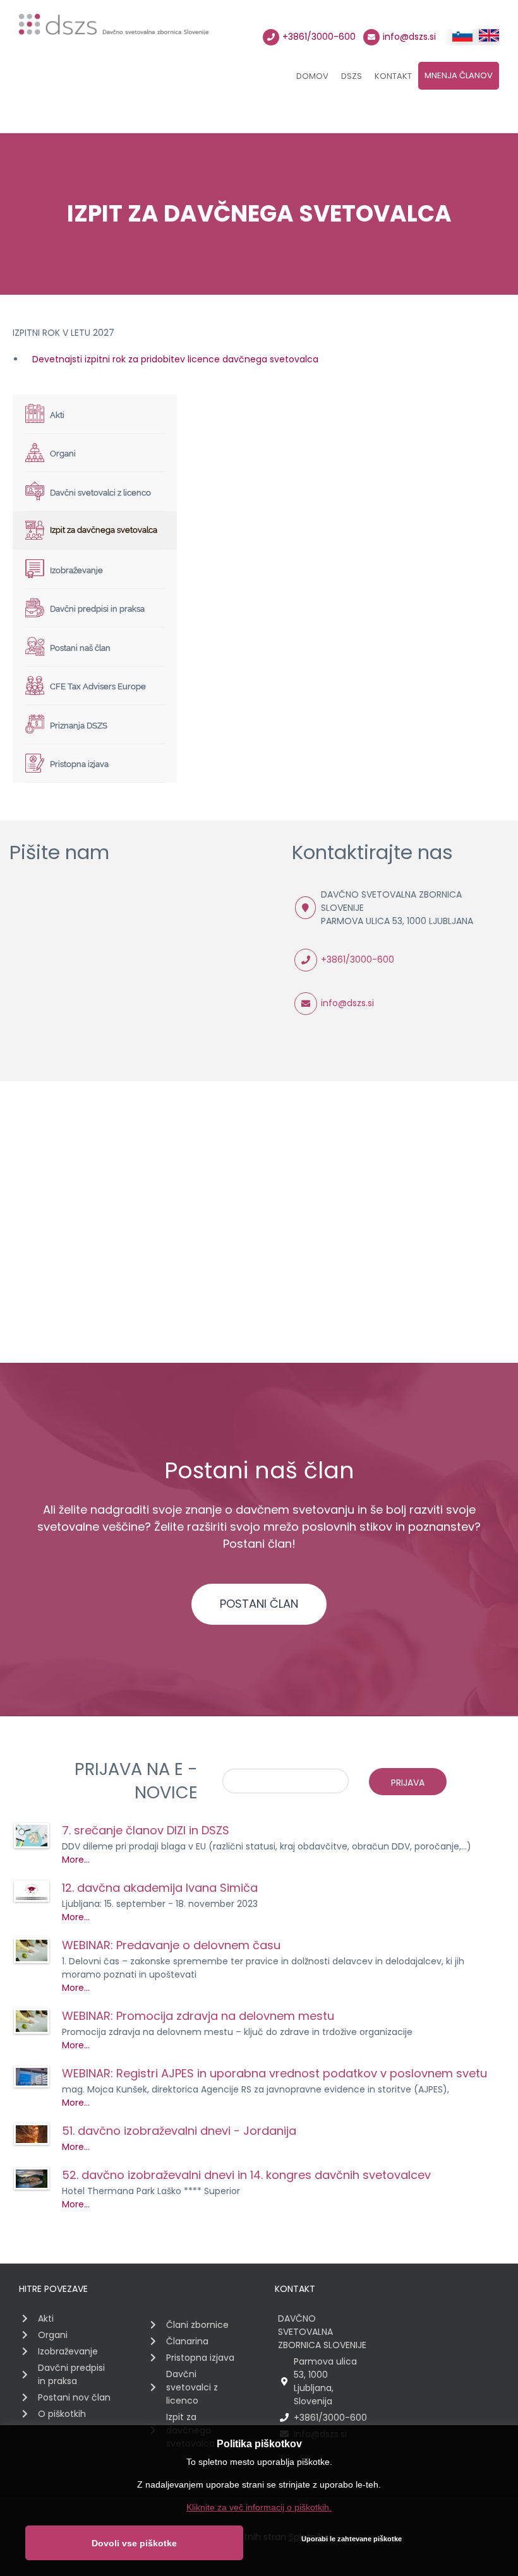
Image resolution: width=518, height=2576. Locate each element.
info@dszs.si (409, 37)
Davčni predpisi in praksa (71, 2374)
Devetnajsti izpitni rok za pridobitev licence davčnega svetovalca (172, 359)
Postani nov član (74, 2397)
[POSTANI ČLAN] (259, 1588)
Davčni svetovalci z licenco (192, 2387)
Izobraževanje (68, 2351)
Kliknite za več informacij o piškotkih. (259, 2507)
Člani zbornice (197, 2325)
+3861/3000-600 (319, 37)
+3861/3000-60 (355, 959)
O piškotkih (62, 2414)
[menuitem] (312, 78)
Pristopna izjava (200, 2358)
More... (76, 1860)
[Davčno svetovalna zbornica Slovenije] (114, 30)
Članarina (187, 2341)
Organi (53, 2335)
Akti (46, 2318)
